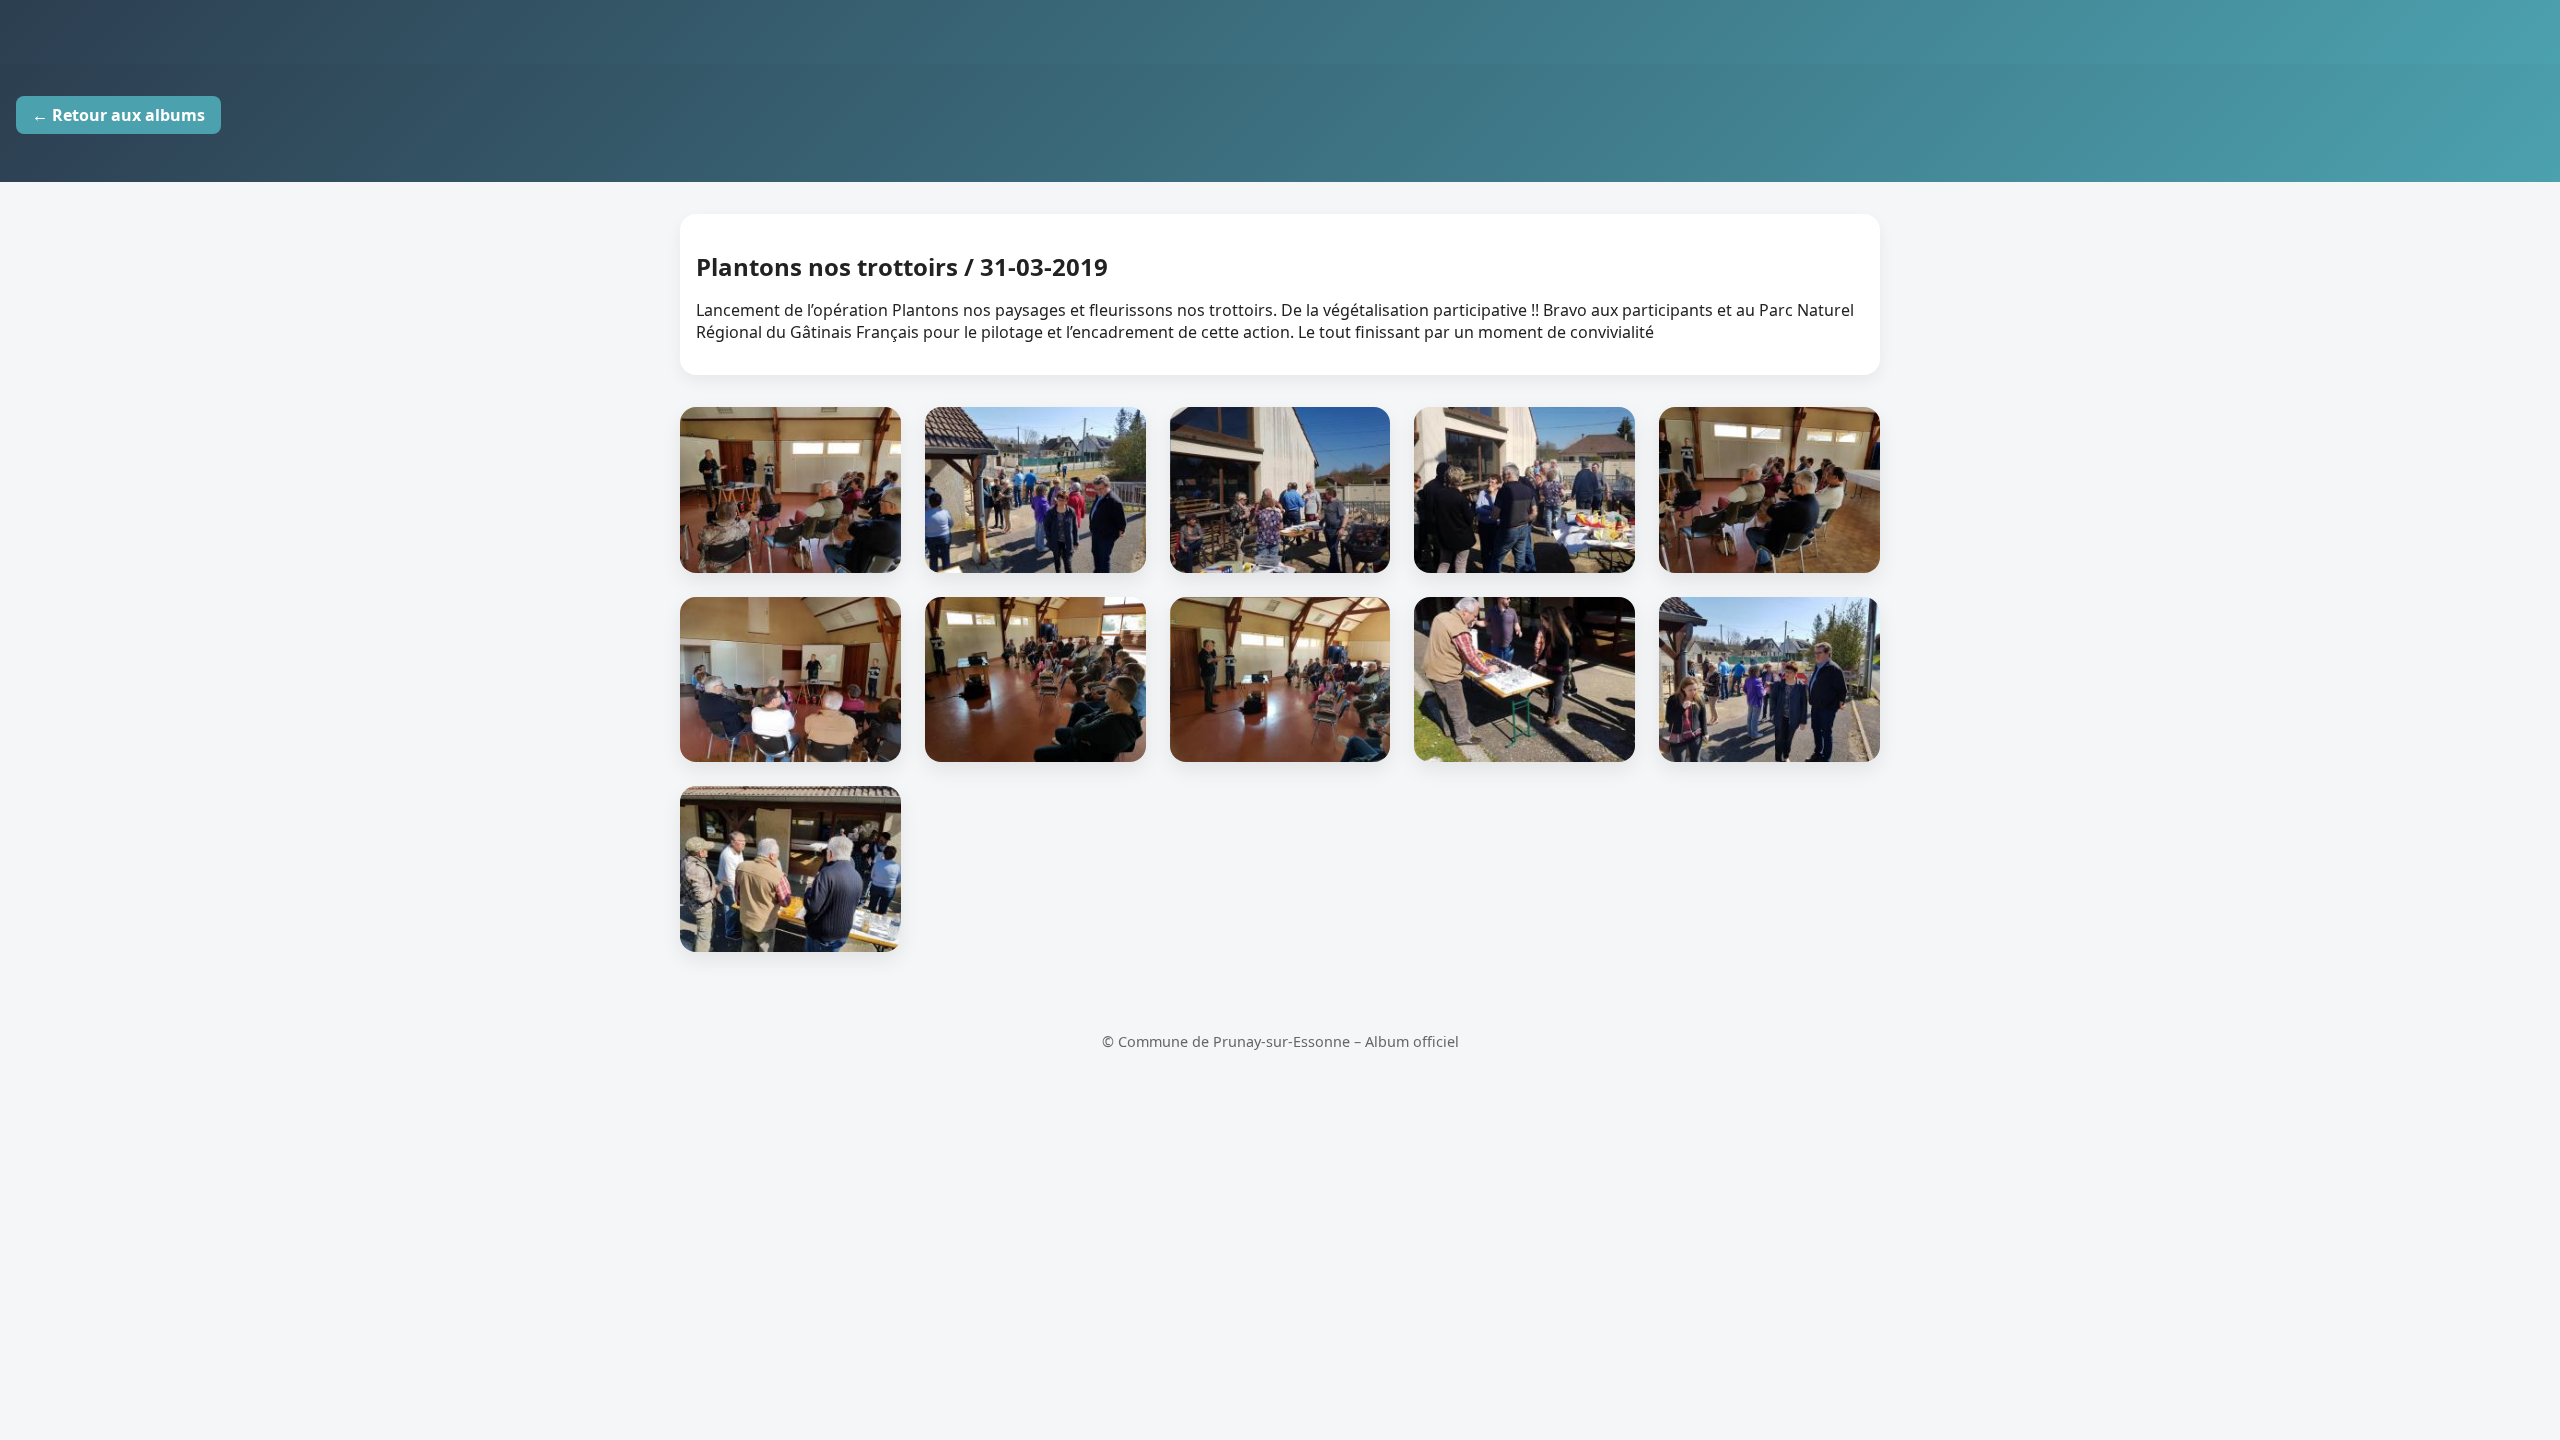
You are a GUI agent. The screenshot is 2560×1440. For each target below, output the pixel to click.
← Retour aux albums (118, 115)
